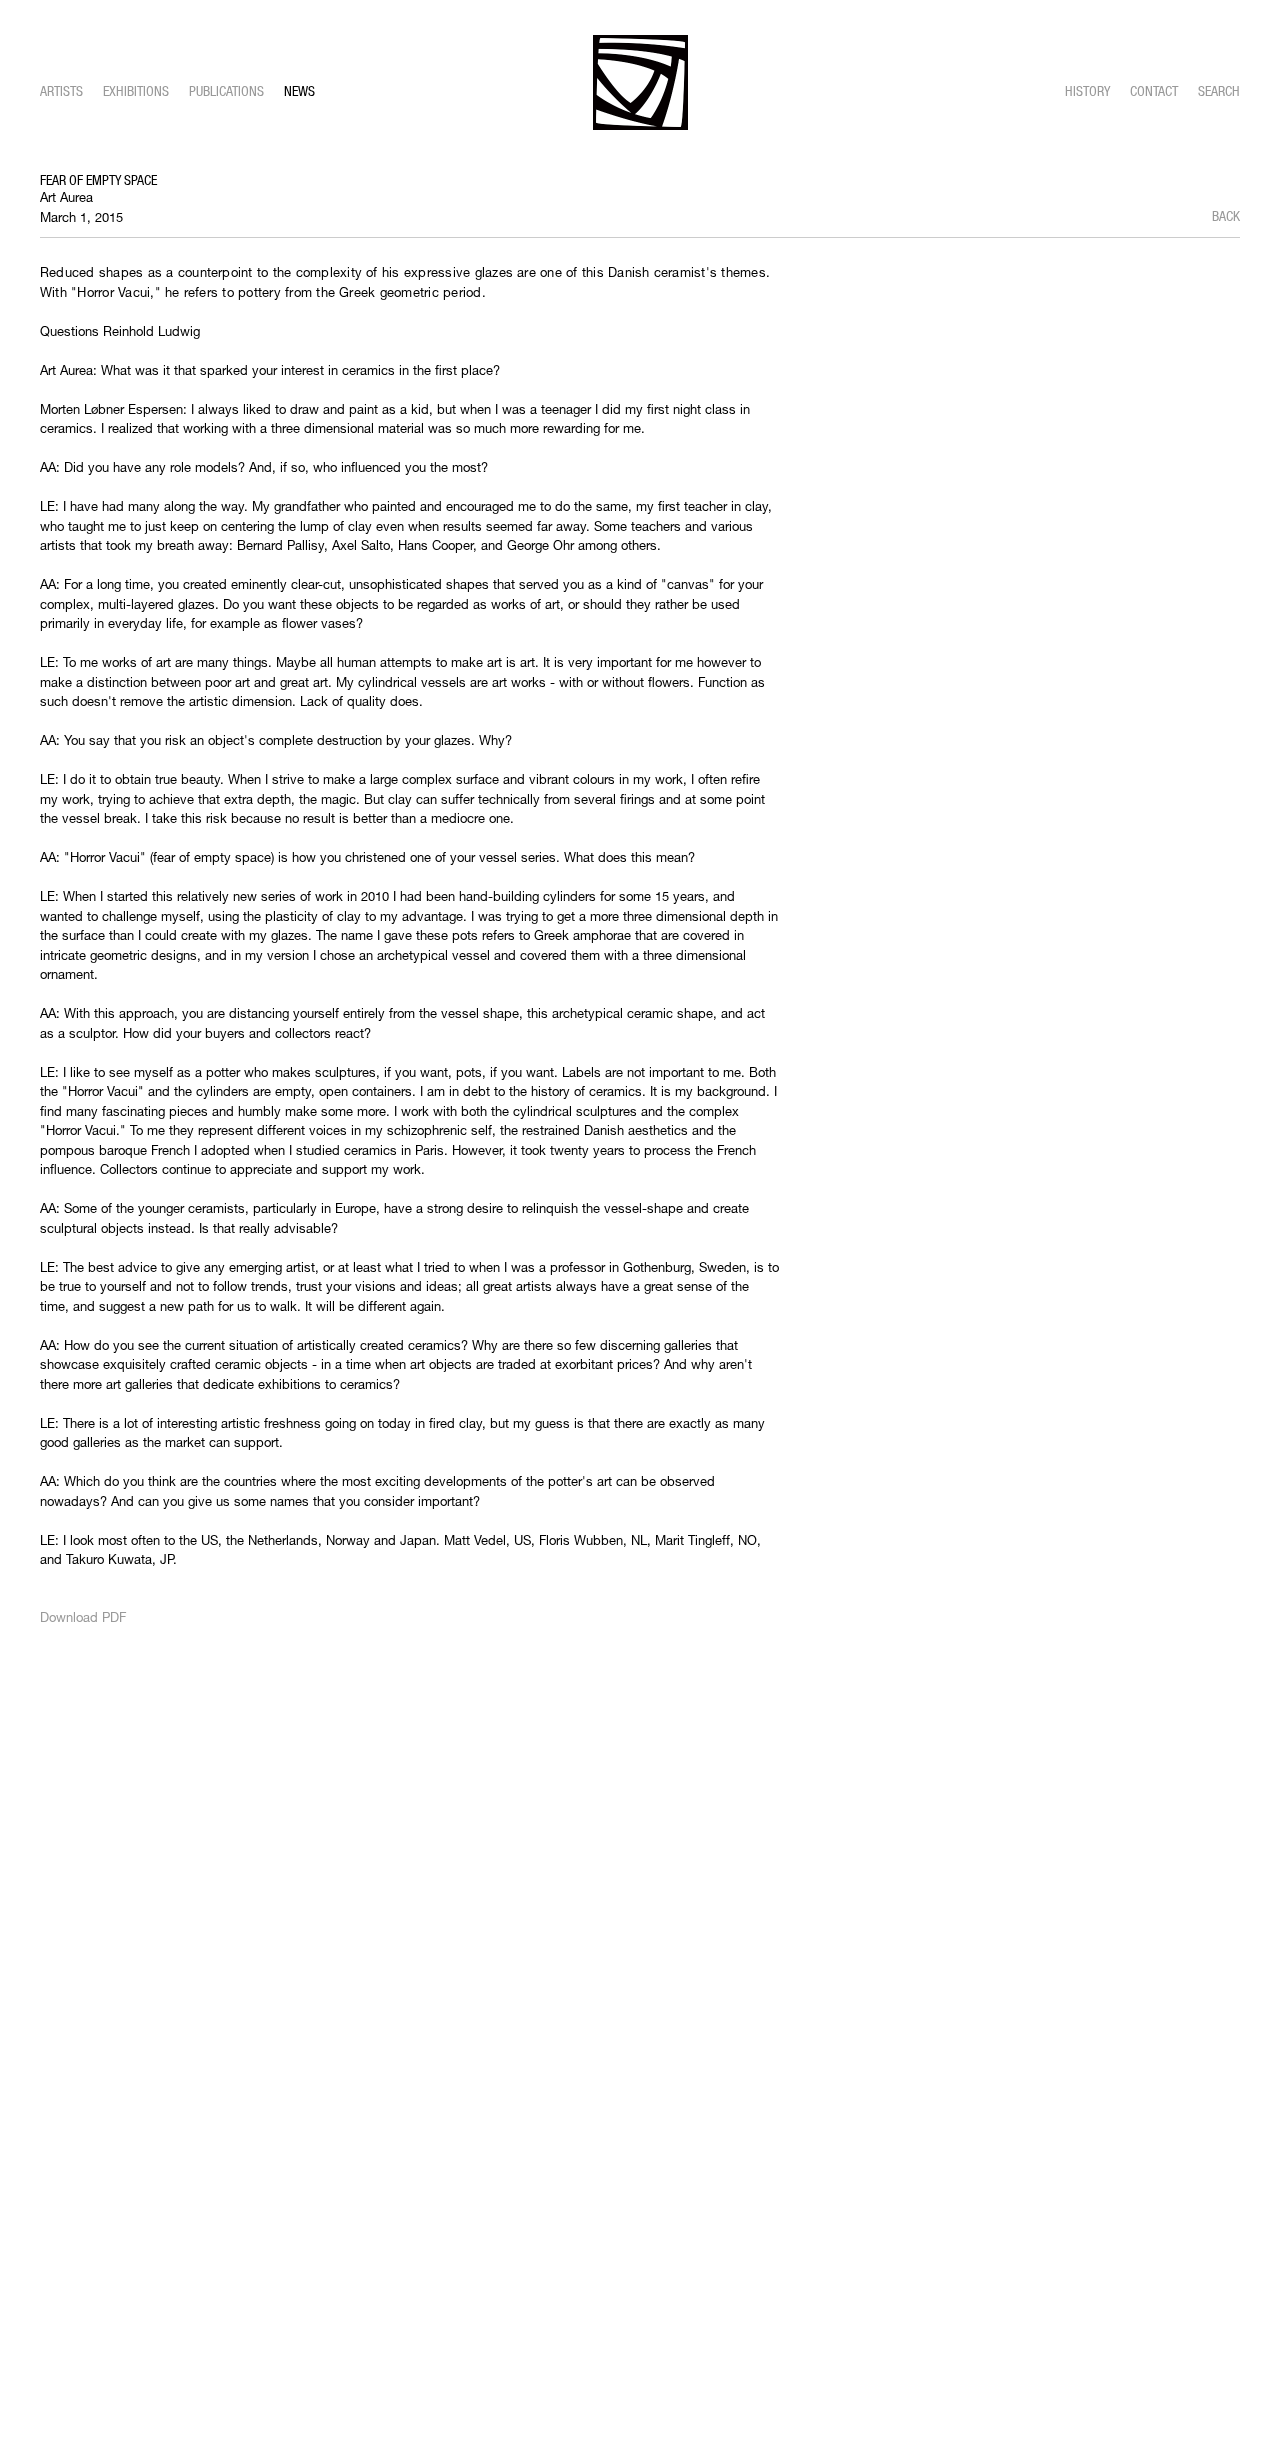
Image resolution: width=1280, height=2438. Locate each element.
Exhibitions (136, 91)
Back (1226, 216)
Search (1219, 91)
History (1087, 91)
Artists (61, 91)
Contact (1154, 91)
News (299, 91)
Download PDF (83, 1617)
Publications (226, 91)
